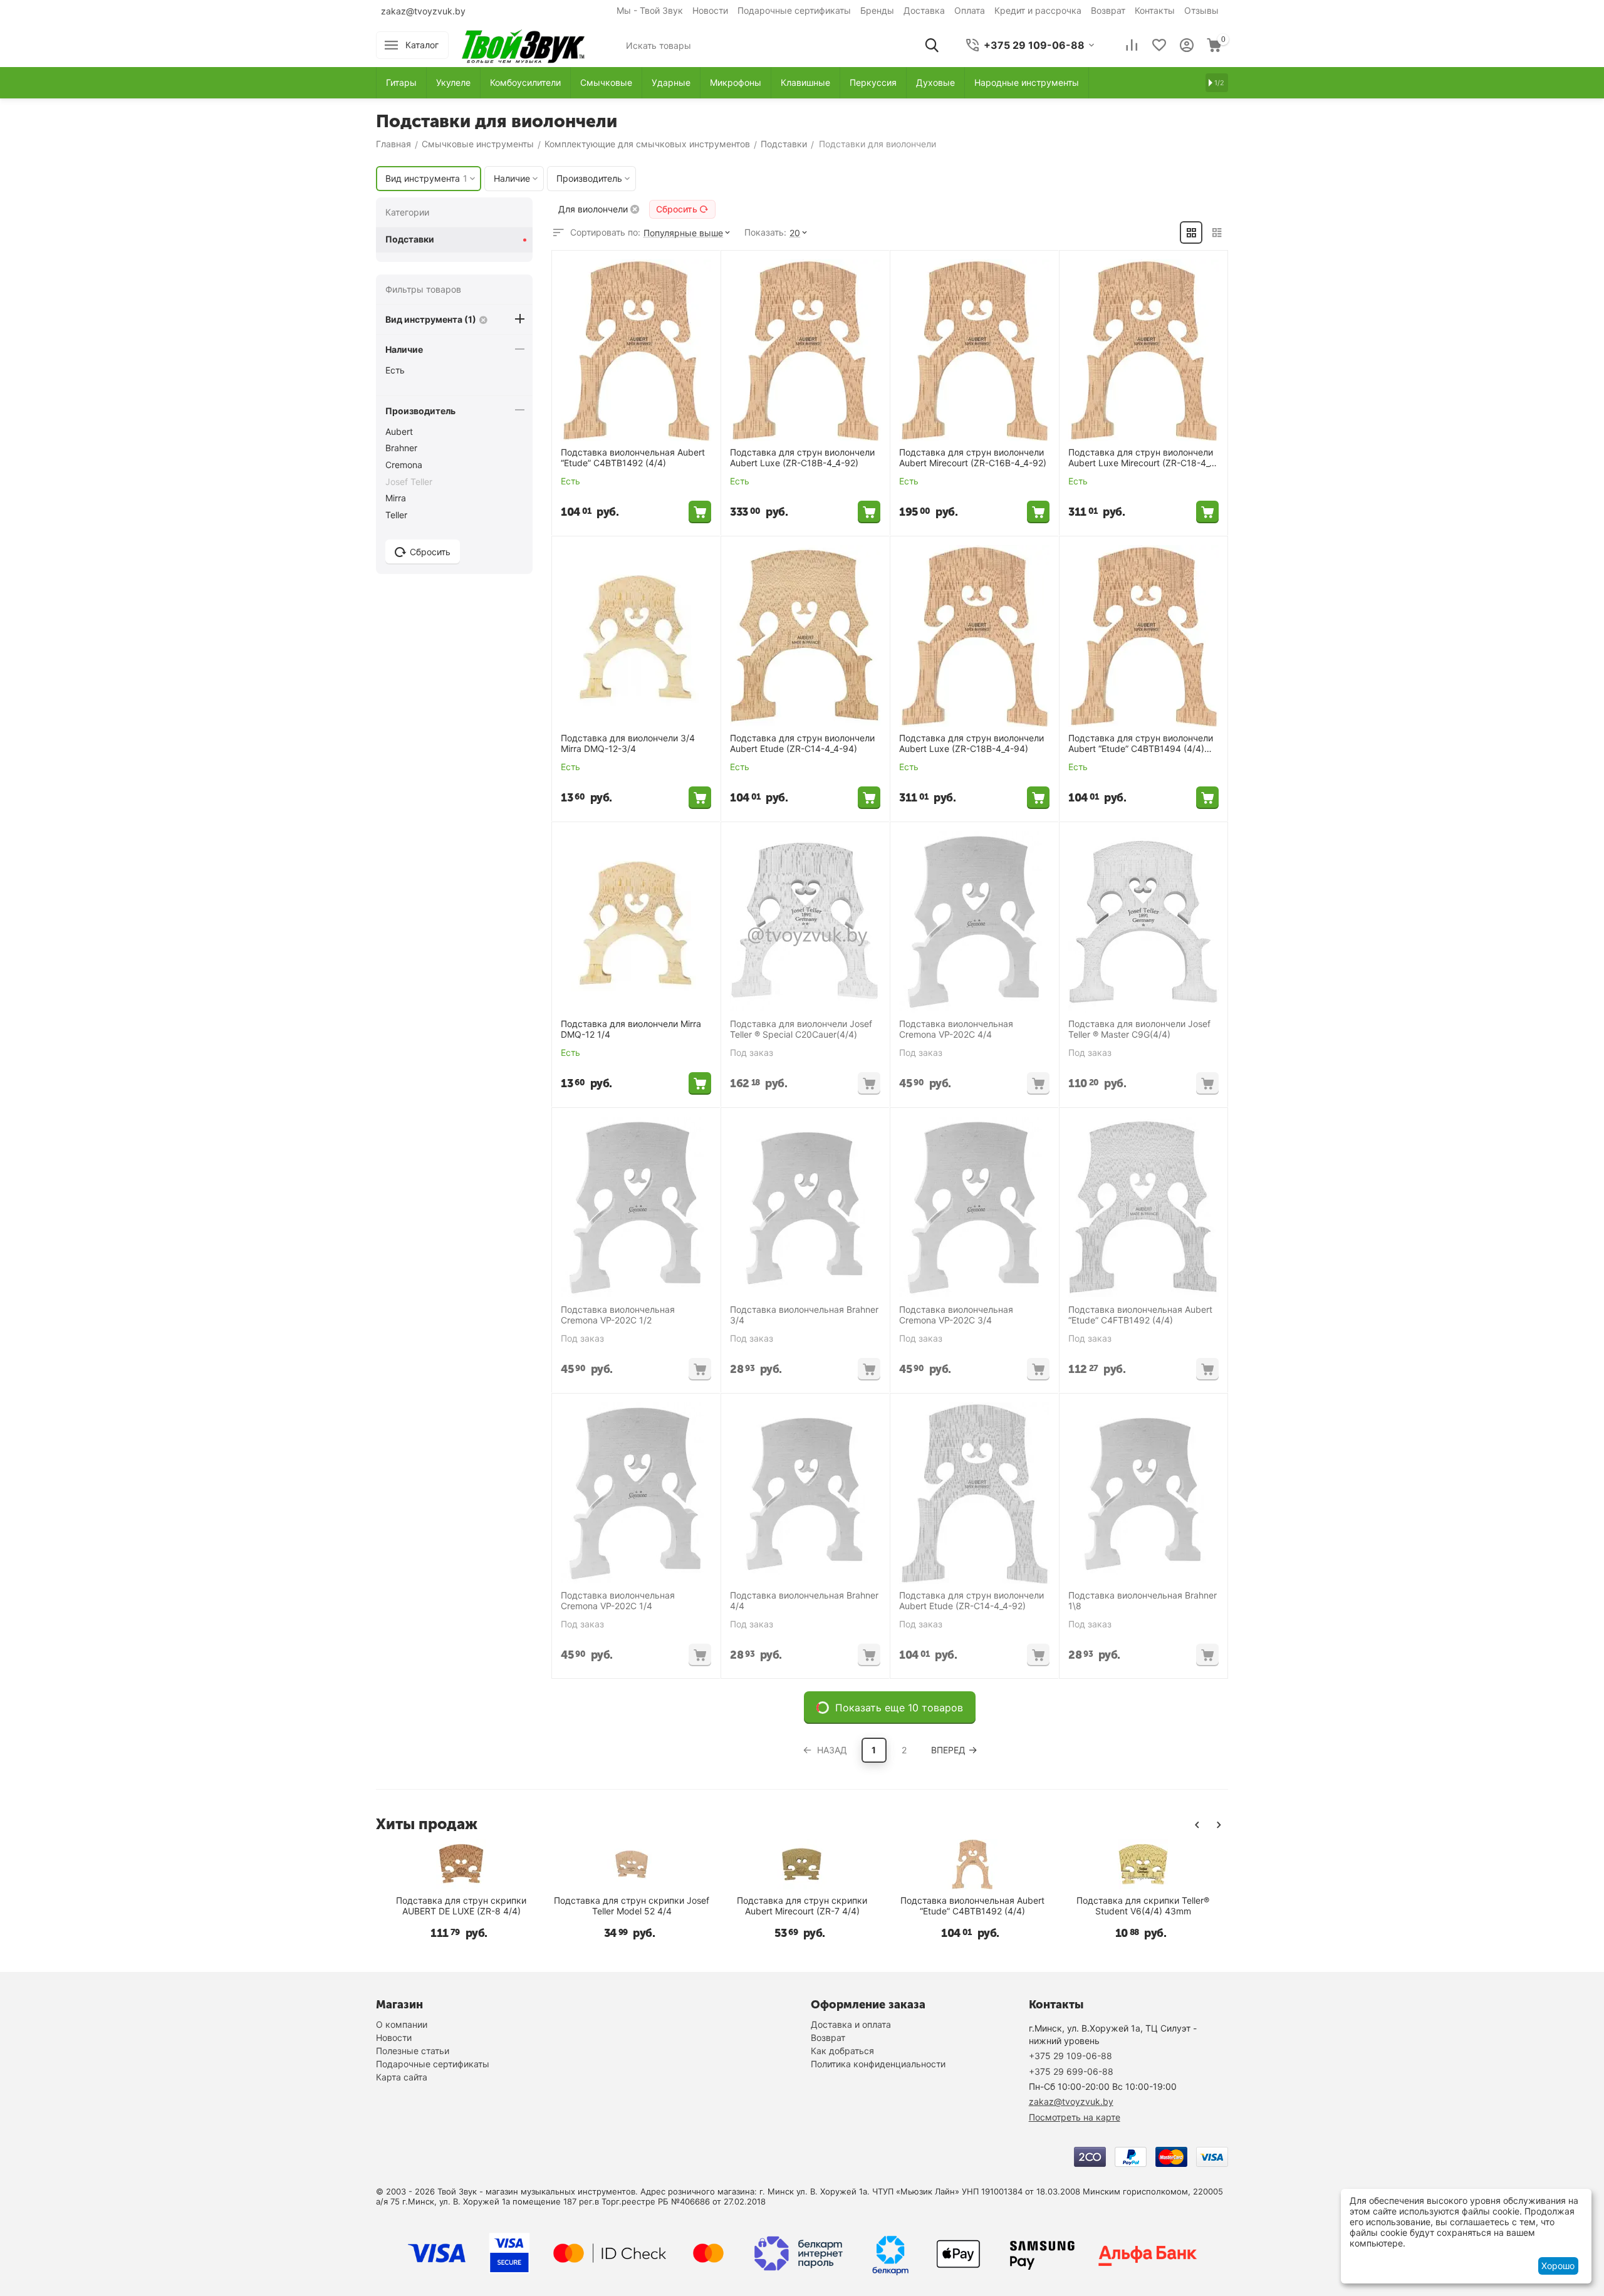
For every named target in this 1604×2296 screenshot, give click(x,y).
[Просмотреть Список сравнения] (1132, 45)
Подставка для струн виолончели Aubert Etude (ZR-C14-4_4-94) (802, 744)
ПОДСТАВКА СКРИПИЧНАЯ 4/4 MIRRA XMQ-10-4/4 (438, 1906)
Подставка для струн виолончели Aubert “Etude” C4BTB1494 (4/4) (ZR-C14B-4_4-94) (1141, 744)
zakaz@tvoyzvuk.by (423, 11)
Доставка (924, 10)
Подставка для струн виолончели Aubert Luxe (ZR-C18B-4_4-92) (802, 458)
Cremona (404, 465)
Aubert (399, 431)
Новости (710, 10)
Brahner (401, 448)
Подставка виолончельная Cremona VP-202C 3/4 (956, 1315)
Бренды (877, 10)
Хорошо (1558, 2266)
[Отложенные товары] (1159, 45)
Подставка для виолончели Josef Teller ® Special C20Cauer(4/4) (801, 1029)
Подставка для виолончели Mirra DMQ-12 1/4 (631, 1029)
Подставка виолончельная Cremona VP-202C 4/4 (956, 1029)
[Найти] (932, 45)
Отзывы (1201, 10)
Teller (396, 515)
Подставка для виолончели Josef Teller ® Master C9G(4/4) (1139, 1029)
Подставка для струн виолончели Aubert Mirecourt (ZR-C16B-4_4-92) (973, 458)
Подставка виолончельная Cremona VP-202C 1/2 (618, 1315)
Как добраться (842, 2051)
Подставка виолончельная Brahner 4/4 (804, 1601)
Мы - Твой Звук (650, 10)
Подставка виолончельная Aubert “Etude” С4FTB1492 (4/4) (1140, 1315)
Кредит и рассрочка (1038, 10)
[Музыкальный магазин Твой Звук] (523, 44)
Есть (395, 370)
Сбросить (677, 209)
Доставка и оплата (851, 2024)
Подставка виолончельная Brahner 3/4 (804, 1315)
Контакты (1155, 10)
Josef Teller (409, 482)
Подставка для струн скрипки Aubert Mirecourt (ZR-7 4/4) (949, 1906)
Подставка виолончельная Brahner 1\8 (1143, 1601)
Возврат (1108, 10)
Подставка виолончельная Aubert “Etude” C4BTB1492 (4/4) (633, 458)
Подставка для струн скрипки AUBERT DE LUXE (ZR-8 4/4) (608, 1906)
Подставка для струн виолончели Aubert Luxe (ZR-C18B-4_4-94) (971, 744)
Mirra (396, 498)
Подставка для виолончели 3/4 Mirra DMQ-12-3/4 (628, 744)
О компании (402, 2024)
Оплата (970, 10)
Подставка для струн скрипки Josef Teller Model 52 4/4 (778, 1906)
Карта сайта (402, 2077)
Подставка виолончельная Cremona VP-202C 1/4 (618, 1601)
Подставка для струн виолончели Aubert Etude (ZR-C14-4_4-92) (971, 1601)
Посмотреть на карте (1075, 2117)
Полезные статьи (413, 2051)
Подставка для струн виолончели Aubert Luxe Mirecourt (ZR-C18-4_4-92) (1143, 458)
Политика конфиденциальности (878, 2064)
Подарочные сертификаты (794, 10)
